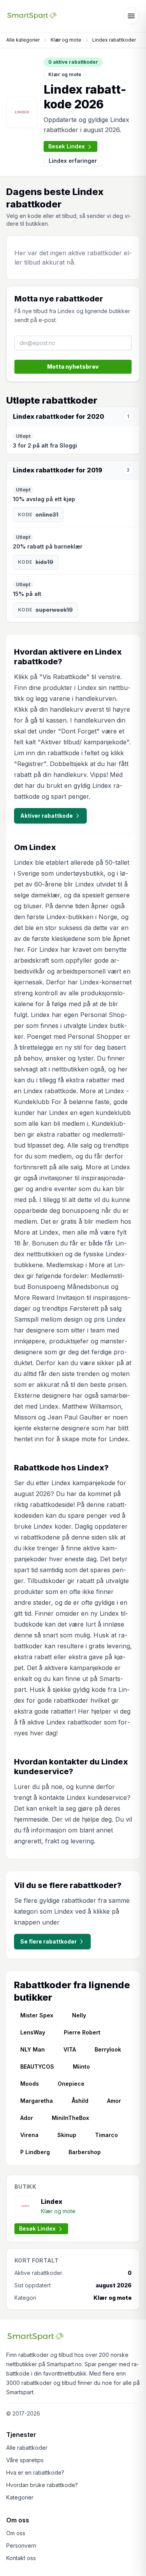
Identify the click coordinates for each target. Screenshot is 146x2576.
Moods (30, 2084)
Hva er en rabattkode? (35, 2472)
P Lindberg (35, 2152)
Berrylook (108, 2049)
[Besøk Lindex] (22, 112)
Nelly (79, 2015)
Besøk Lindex (67, 146)
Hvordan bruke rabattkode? (42, 2485)
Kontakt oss (21, 2558)
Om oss (16, 2533)
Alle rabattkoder (27, 2448)
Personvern (21, 2546)
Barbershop (85, 2152)
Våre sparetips (25, 2460)
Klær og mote (66, 40)
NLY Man (33, 2049)
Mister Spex (37, 2015)
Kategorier (20, 2497)
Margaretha (37, 2101)
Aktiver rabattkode (47, 816)
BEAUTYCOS (37, 2067)
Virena (29, 2135)
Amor (114, 2101)
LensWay (33, 2032)
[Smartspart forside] (32, 16)
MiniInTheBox (70, 2118)
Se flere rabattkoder (48, 1941)
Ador (27, 2118)
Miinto (81, 2067)
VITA (70, 2049)
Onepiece (71, 2084)
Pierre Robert (82, 2032)
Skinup (67, 2135)
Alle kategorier (23, 40)
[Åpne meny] (131, 16)
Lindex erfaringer (73, 161)
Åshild (80, 2101)
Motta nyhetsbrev (73, 367)
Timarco (106, 2135)
